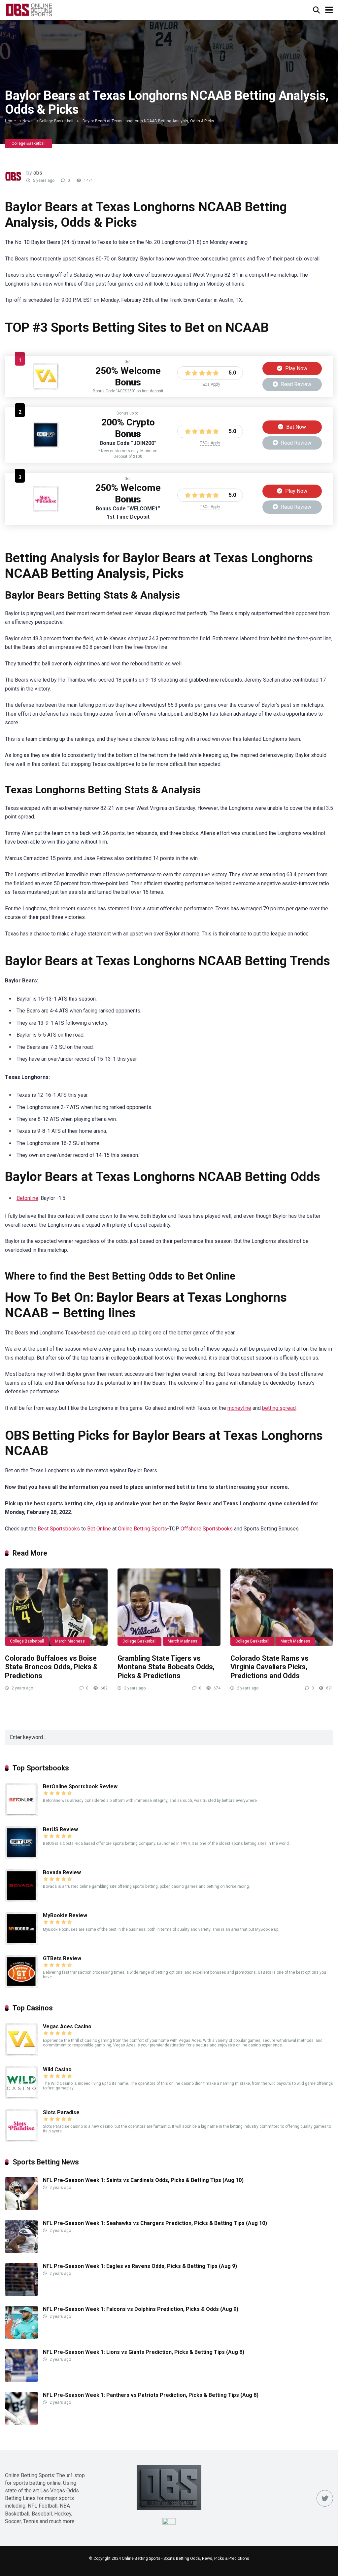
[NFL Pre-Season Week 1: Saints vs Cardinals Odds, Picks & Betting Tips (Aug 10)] (21, 2208)
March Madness (70, 1641)
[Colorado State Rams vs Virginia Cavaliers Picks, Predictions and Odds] (282, 1607)
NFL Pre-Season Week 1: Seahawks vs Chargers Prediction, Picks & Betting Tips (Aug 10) (155, 2223)
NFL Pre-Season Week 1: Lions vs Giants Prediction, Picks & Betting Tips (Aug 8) (144, 2352)
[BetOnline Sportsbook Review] (21, 1815)
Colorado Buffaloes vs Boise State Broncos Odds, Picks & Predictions (51, 1667)
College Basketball (56, 121)
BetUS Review (60, 1829)
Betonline (27, 1198)
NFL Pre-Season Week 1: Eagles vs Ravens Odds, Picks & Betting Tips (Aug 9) (140, 2266)
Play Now (296, 368)
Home (10, 121)
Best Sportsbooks (59, 1529)
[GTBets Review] (21, 1986)
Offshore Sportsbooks (207, 1529)
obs (38, 173)
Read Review (295, 384)
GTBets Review (62, 1958)
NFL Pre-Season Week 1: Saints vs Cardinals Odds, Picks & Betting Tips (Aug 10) (143, 2180)
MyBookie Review (65, 1915)
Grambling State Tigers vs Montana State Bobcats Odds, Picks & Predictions (166, 1667)
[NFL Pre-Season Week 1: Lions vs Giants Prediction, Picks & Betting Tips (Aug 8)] (21, 2380)
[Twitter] (325, 2498)
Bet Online (99, 1529)
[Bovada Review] (21, 1901)
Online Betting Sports (142, 1529)
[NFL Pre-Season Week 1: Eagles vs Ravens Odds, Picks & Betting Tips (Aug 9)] (21, 2294)
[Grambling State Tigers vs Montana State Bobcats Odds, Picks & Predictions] (169, 1607)
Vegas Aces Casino (67, 2026)
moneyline (239, 1408)
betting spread (279, 1408)
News (28, 121)
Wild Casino (57, 2069)
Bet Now (295, 427)
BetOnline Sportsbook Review (80, 1786)
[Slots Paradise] (46, 511)
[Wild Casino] (21, 2098)
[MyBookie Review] (21, 1943)
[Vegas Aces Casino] (46, 388)
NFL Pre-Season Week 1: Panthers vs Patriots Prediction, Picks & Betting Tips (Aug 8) (151, 2395)
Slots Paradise (61, 2112)
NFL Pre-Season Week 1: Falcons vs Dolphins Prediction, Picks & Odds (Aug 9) (141, 2309)
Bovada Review (62, 1872)
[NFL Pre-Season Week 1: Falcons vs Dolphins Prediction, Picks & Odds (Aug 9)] (21, 2337)
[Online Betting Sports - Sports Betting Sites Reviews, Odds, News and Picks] (29, 9)
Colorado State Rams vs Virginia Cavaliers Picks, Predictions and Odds (270, 1667)
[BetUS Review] (46, 446)
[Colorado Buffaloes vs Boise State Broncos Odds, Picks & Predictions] (56, 1607)
